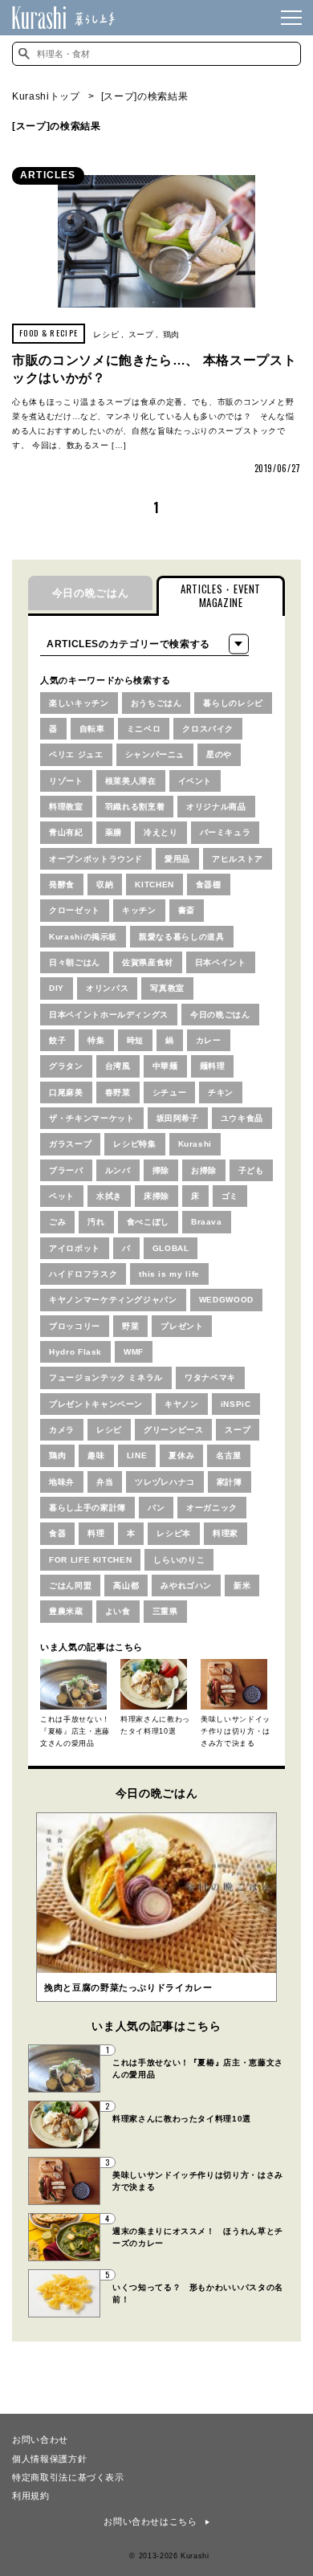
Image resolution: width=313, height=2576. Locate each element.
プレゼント (182, 1326)
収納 (105, 884)
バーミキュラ (226, 832)
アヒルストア (238, 859)
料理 (96, 1533)
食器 (57, 1533)
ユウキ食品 (242, 1118)
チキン (221, 1092)
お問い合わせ (40, 2439)
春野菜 (118, 1092)
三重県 (165, 1611)
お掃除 (204, 1170)
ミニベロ (144, 729)
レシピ (106, 334)
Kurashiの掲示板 (83, 937)
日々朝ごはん (75, 962)
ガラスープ (70, 1144)
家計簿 (230, 1482)
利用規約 (31, 2495)
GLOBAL (171, 1248)
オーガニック (212, 1508)
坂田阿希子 (178, 1118)
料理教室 (66, 807)
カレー (209, 1040)
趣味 (96, 1455)
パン (156, 1508)
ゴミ (230, 1196)
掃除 (161, 1170)
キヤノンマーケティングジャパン (113, 1300)
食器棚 (209, 884)
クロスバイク (208, 729)
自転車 (92, 729)
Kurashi (195, 1144)
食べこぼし (148, 1222)
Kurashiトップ (46, 96)
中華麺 (165, 1066)
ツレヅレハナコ (165, 1482)
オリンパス (107, 988)
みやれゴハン (186, 1586)
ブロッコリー (75, 1326)
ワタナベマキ (210, 1378)
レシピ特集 (134, 1144)
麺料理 (213, 1066)
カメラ (62, 1430)
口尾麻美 (66, 1092)
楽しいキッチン (79, 703)
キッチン (139, 910)
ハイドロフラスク (83, 1274)
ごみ (57, 1222)
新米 (242, 1586)
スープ (141, 334)
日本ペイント (221, 962)
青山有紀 (66, 832)
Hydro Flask (75, 1352)
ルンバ (118, 1170)
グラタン (66, 1066)
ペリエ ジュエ (76, 754)
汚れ (96, 1222)
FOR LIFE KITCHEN (90, 1560)
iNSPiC (236, 1404)
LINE (137, 1455)
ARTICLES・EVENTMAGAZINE (221, 595)
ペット (62, 1196)
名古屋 (229, 1455)
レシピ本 (174, 1533)
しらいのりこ (179, 1560)
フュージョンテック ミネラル (106, 1378)
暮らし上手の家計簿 (87, 1508)
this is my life (169, 1274)
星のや (219, 754)
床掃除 (156, 1196)
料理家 (226, 1533)
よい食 (118, 1611)
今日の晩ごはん (91, 593)
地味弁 (62, 1482)
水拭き (109, 1196)
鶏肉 (171, 334)
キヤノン (182, 1404)
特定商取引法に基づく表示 (68, 2476)
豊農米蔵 (66, 1611)
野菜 (130, 1326)
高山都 (126, 1586)
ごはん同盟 (70, 1586)
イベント (195, 781)
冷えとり (161, 832)
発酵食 (62, 884)
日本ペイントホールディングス (109, 1015)
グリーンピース (174, 1430)
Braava (207, 1222)
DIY (57, 988)
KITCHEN (154, 884)
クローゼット (75, 910)
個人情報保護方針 (49, 2458)
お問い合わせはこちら (150, 2521)
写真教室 (167, 988)
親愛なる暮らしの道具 (182, 937)
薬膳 (114, 832)
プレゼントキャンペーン (96, 1404)
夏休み (181, 1455)
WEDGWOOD (226, 1300)
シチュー (170, 1092)
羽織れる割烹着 (135, 807)
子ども (251, 1170)
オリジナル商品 (216, 807)
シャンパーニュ (155, 754)
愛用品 (177, 859)
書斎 (187, 910)
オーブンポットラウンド (96, 859)
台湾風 (118, 1066)
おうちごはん (156, 703)
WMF (134, 1352)
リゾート (66, 781)
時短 (135, 1040)
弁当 (105, 1482)
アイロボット (75, 1248)
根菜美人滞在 (131, 781)
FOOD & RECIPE (49, 333)
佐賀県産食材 (148, 962)
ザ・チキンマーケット (92, 1118)
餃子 (57, 1040)
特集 (96, 1040)
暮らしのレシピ (233, 703)
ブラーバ (66, 1170)
